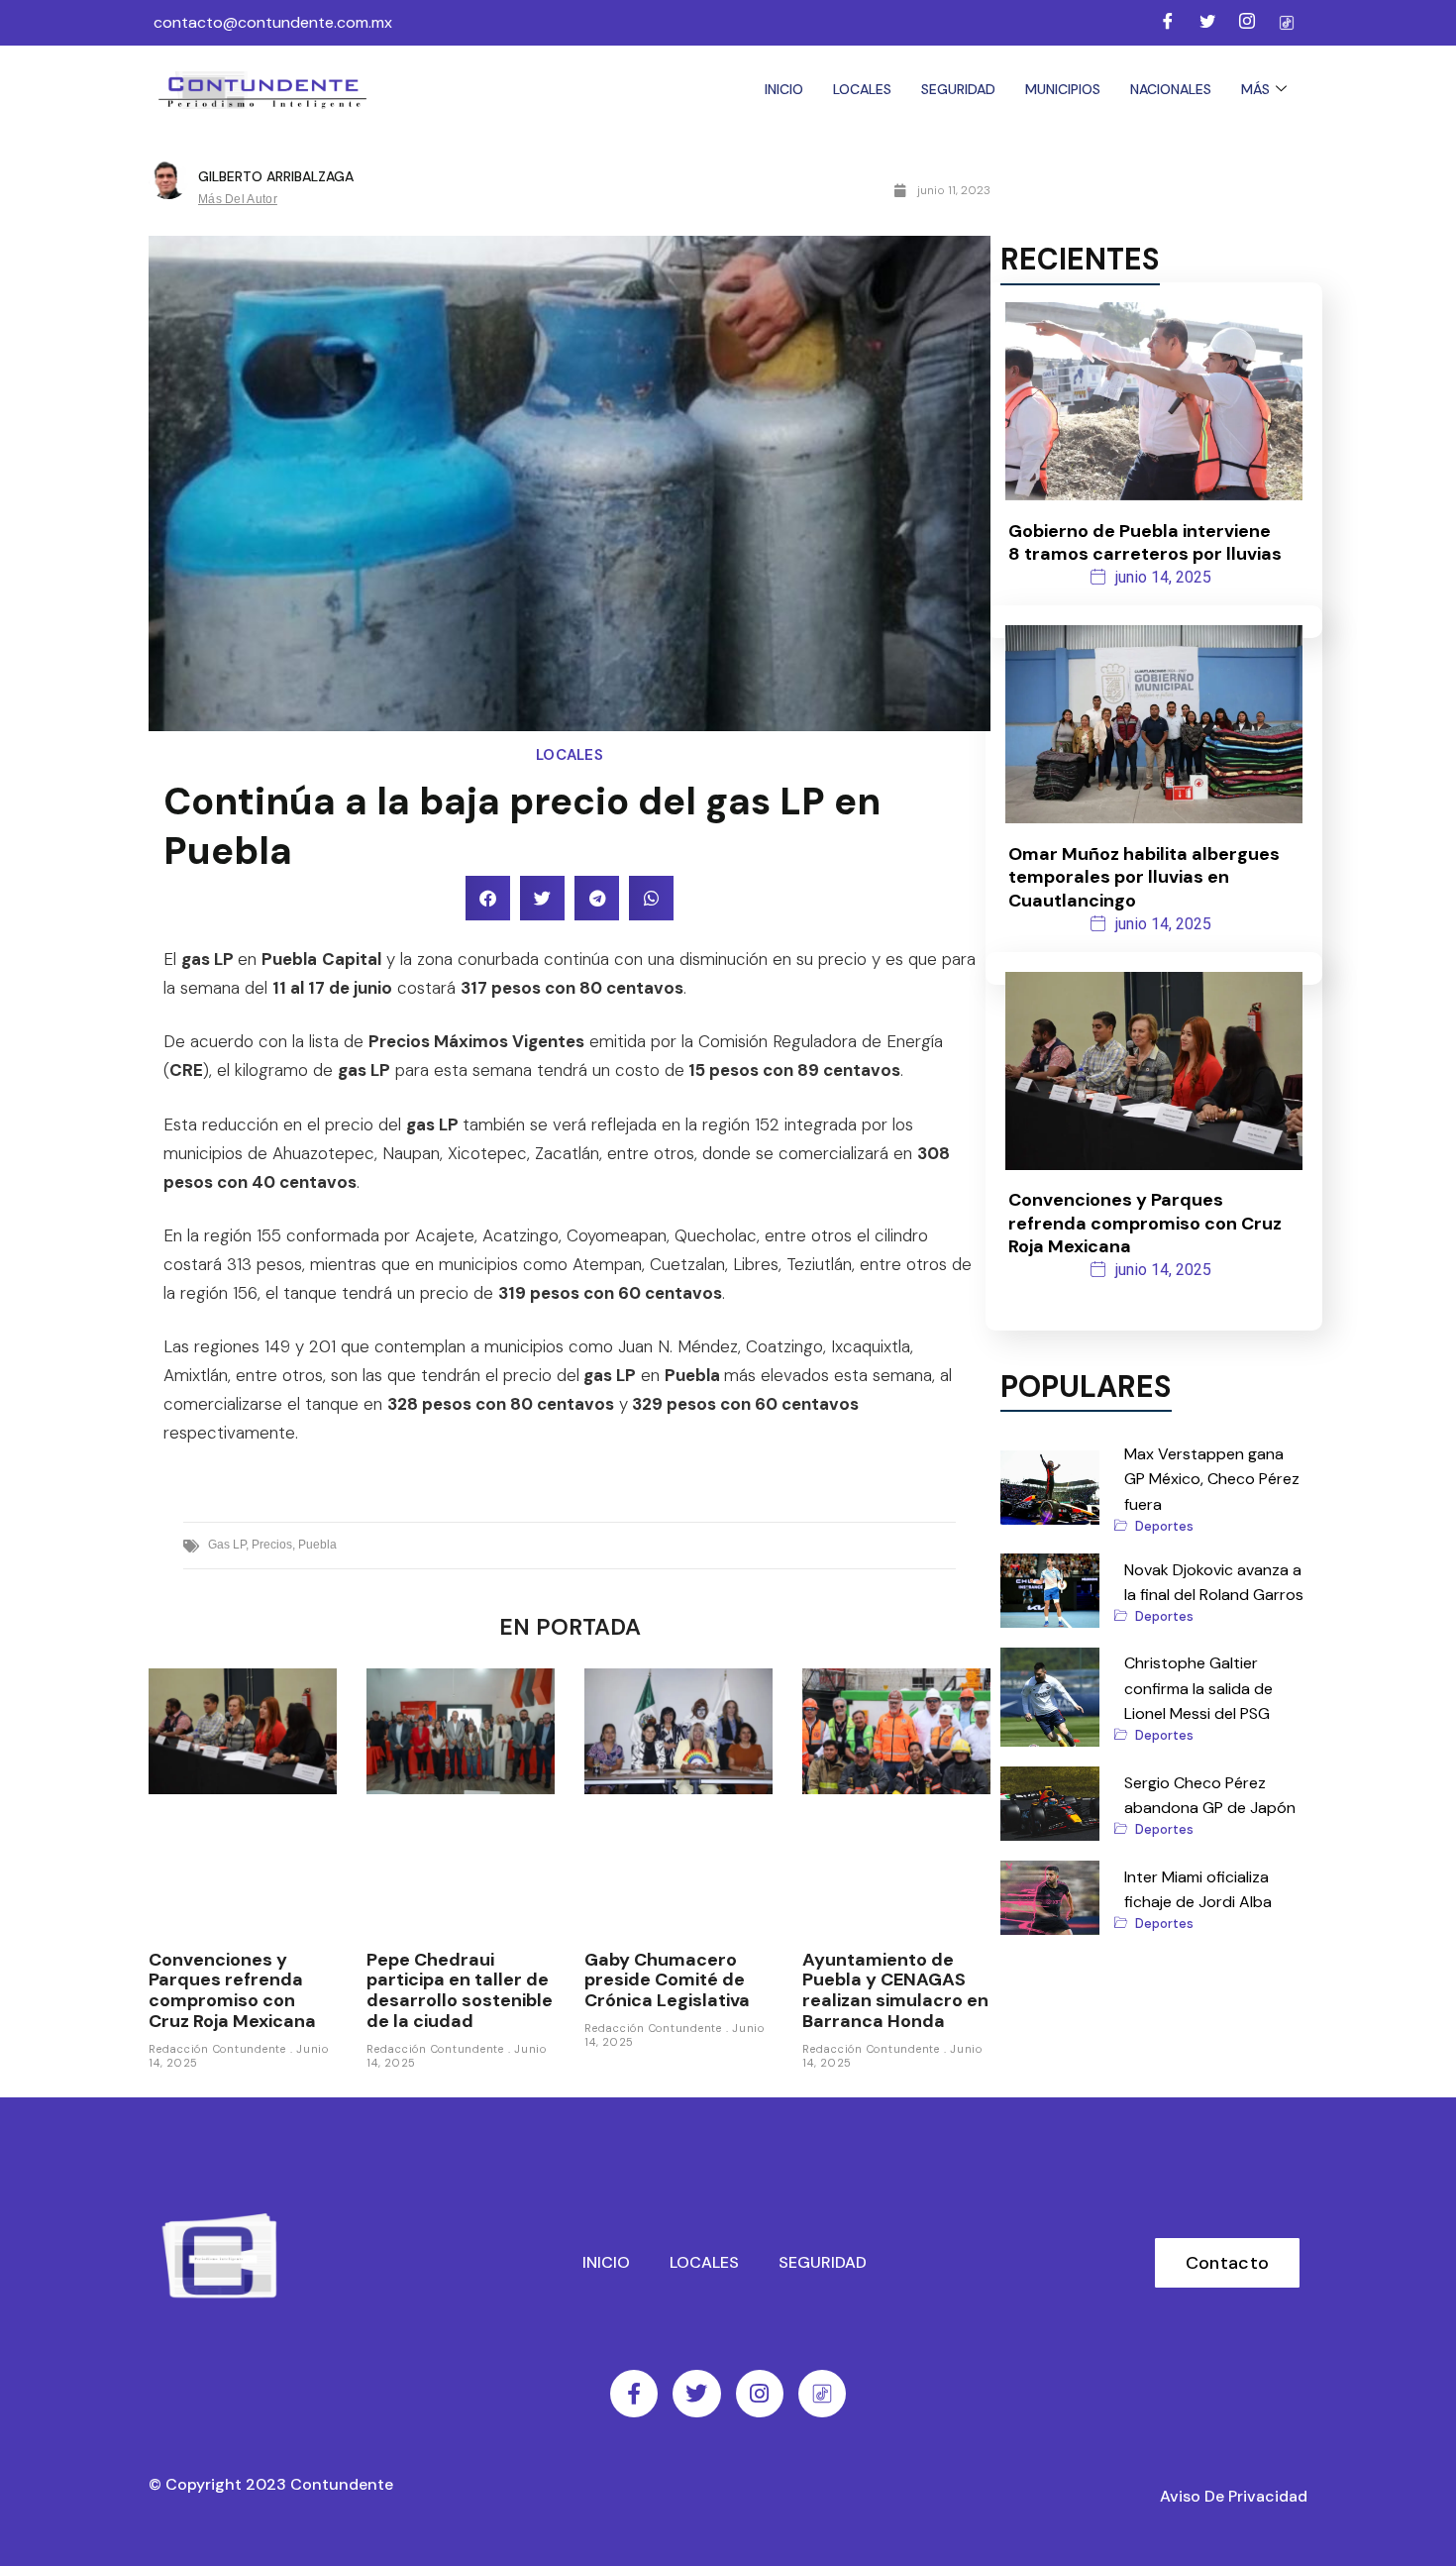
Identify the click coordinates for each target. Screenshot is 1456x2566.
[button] (488, 898)
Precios (272, 1545)
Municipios (1063, 89)
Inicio (784, 89)
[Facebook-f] (634, 2394)
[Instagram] (1247, 23)
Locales (862, 89)
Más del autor (238, 199)
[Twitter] (1207, 23)
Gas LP (227, 1545)
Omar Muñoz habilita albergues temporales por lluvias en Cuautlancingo (1144, 877)
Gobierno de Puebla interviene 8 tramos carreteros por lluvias (1145, 542)
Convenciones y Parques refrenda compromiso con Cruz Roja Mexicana (232, 1990)
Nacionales (1171, 89)
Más (1255, 89)
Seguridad (958, 89)
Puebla (317, 1545)
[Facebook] (1168, 23)
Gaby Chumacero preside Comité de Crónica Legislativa (667, 1980)
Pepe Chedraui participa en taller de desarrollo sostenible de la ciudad (460, 1990)
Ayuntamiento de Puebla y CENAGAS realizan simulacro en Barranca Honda (895, 1990)
